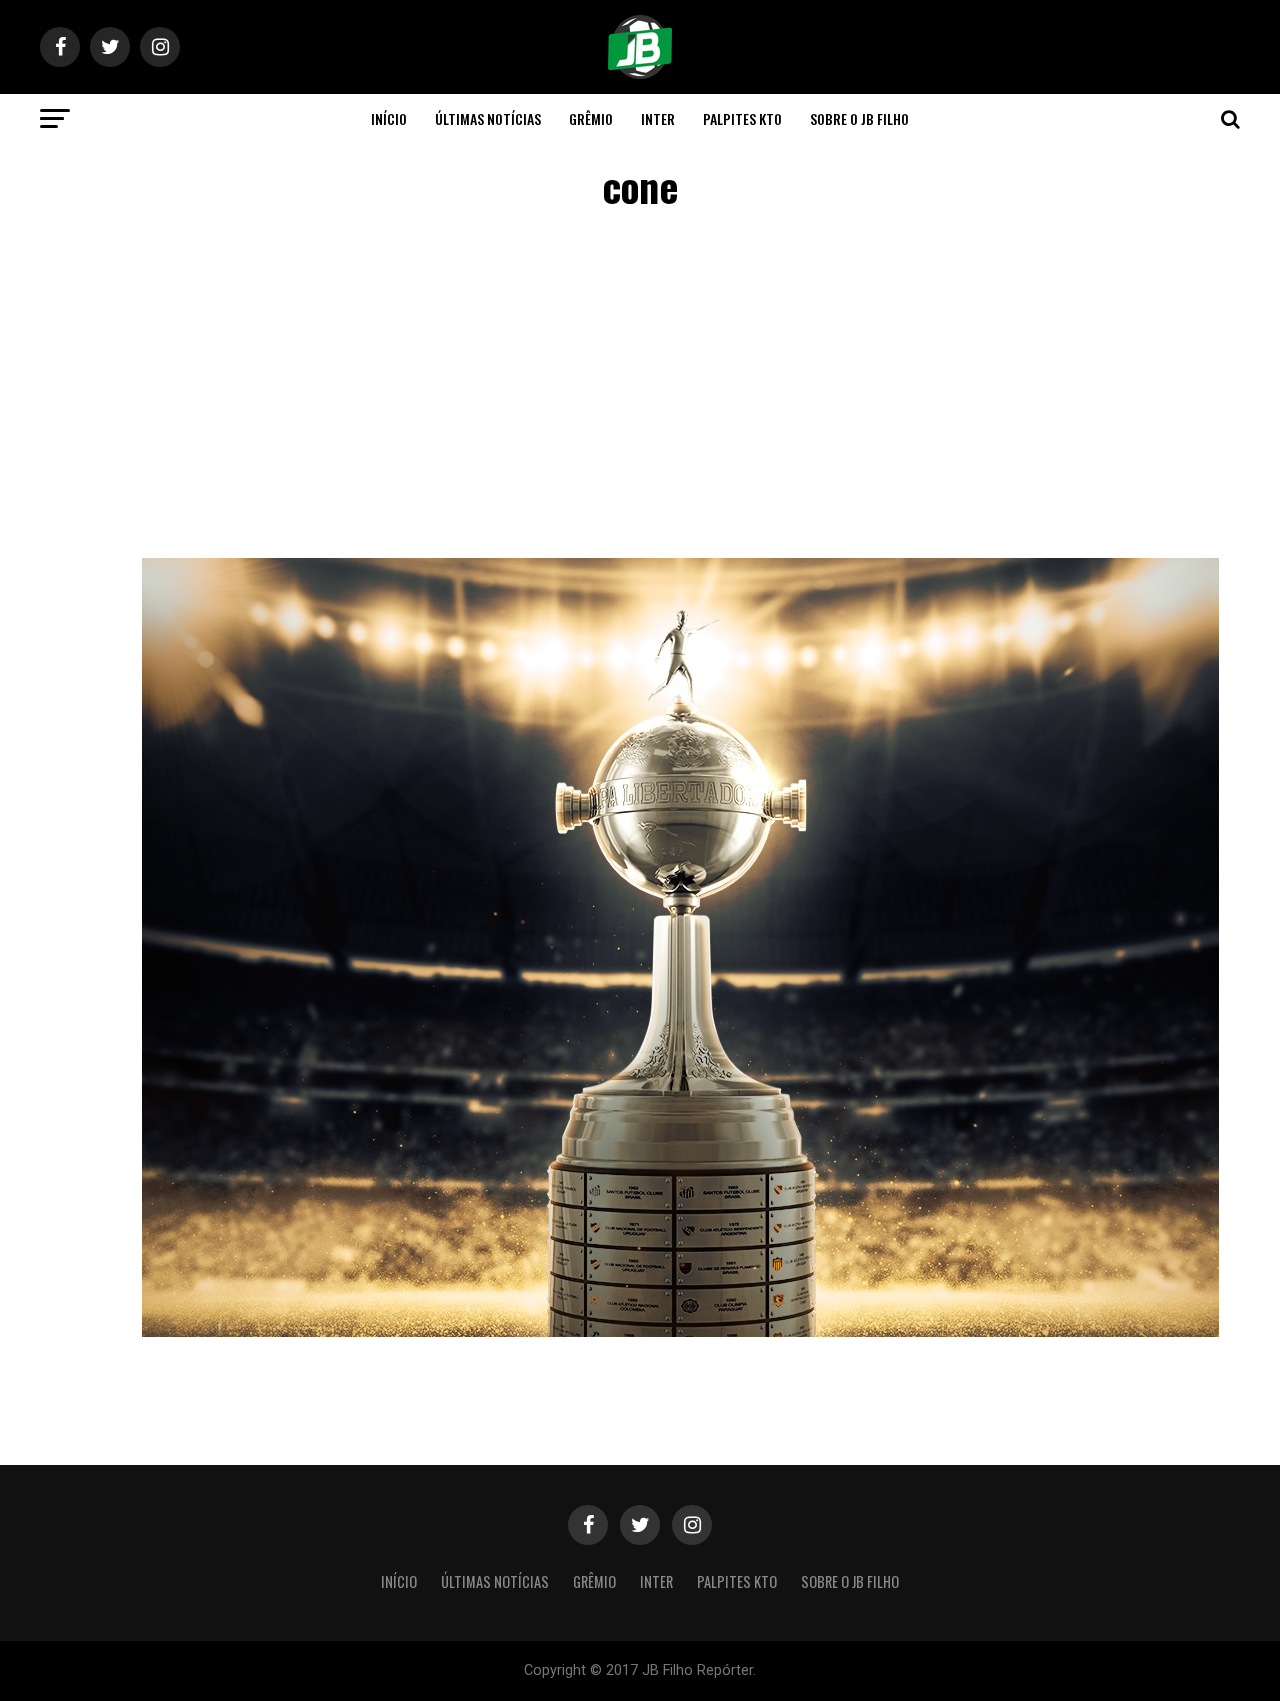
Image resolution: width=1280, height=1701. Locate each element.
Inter (658, 118)
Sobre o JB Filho (859, 118)
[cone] (680, 1331)
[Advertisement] (640, 388)
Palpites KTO (742, 118)
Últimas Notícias (488, 118)
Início (389, 118)
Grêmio (591, 118)
